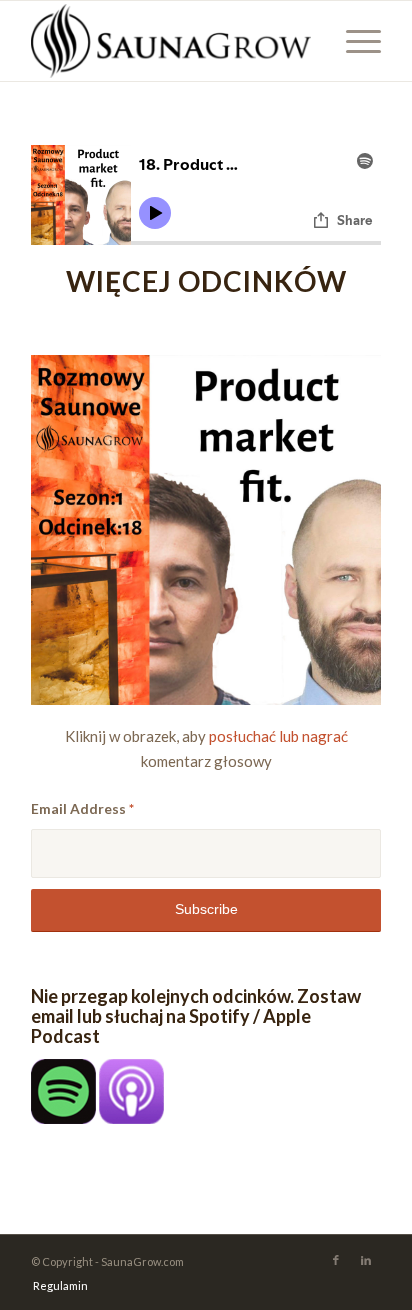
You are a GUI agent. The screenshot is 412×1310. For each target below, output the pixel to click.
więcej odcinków (206, 281)
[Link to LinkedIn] (366, 1260)
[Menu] (353, 41)
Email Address (82, 808)
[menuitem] (55, 1286)
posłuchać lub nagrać (278, 736)
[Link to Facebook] (336, 1260)
